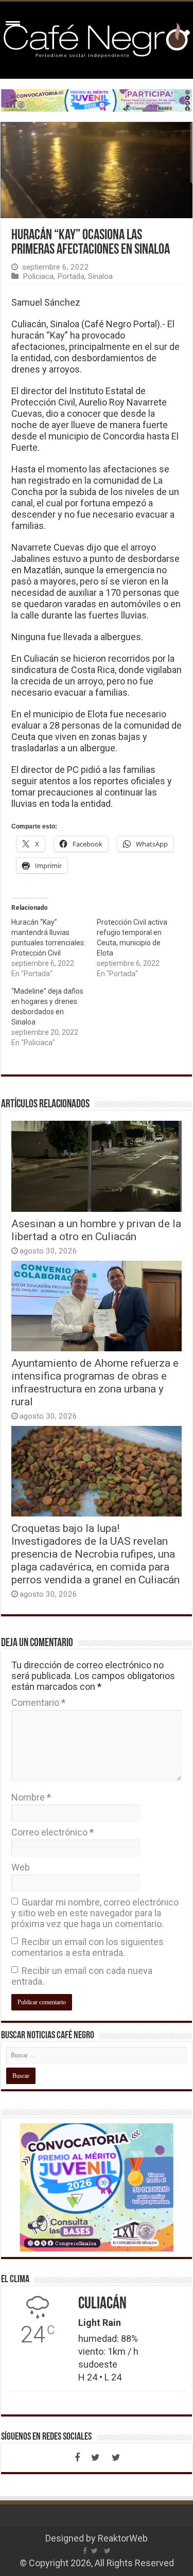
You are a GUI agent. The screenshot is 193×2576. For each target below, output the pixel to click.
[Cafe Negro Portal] (97, 38)
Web (21, 1867)
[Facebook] (77, 2458)
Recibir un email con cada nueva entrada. (82, 1976)
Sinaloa (100, 276)
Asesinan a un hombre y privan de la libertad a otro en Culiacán (96, 1230)
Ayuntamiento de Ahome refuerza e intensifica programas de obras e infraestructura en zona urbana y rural (95, 1382)
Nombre (31, 1797)
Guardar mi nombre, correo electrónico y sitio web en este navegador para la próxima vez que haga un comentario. (95, 1913)
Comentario (38, 1702)
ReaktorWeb (123, 2538)
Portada (71, 276)
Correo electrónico (52, 1832)
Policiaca (38, 276)
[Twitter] (96, 2458)
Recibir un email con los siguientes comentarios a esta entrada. (87, 1947)
